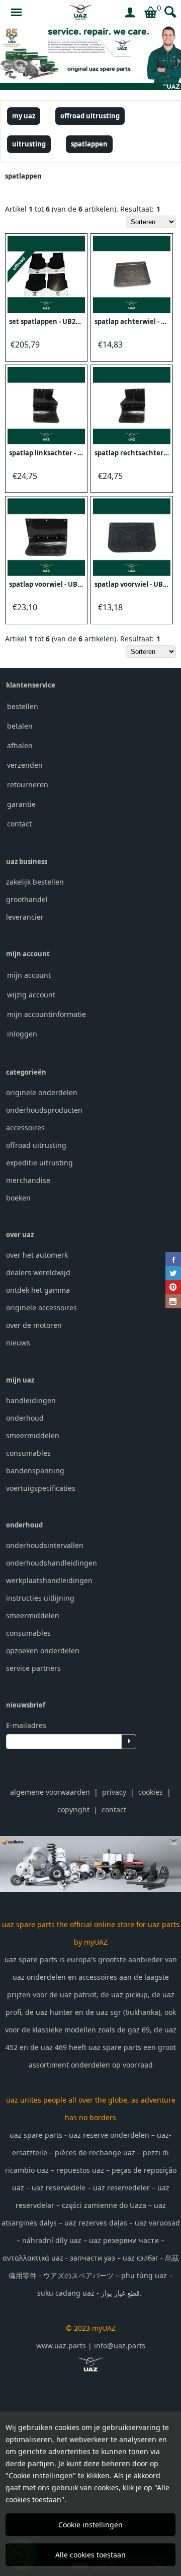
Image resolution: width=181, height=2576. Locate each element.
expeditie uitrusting (39, 1163)
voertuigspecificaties (41, 1488)
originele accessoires (41, 1308)
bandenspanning (35, 1471)
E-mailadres (26, 1725)
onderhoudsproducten (44, 1110)
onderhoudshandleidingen (52, 1563)
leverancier (25, 917)
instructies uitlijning (40, 1598)
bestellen (23, 706)
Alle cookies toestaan (90, 2555)
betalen (20, 726)
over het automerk (37, 1255)
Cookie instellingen (90, 2525)
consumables (28, 1453)
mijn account (29, 975)
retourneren (28, 785)
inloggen (22, 1034)
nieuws (18, 1343)
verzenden (25, 765)
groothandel (27, 899)
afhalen (20, 745)
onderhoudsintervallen (45, 1545)
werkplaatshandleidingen (49, 1580)
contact (19, 824)
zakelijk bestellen (35, 882)
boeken (18, 1198)
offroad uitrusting (36, 1145)
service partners (33, 1668)
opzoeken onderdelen (43, 1651)
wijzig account (31, 995)
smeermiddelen (33, 1435)
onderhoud (25, 1418)
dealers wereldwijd (38, 1272)
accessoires (25, 1128)
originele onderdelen (42, 1092)
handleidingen (31, 1400)
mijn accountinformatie (47, 1014)
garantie (21, 804)
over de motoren (34, 1325)
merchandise (28, 1180)
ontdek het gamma (38, 1290)
